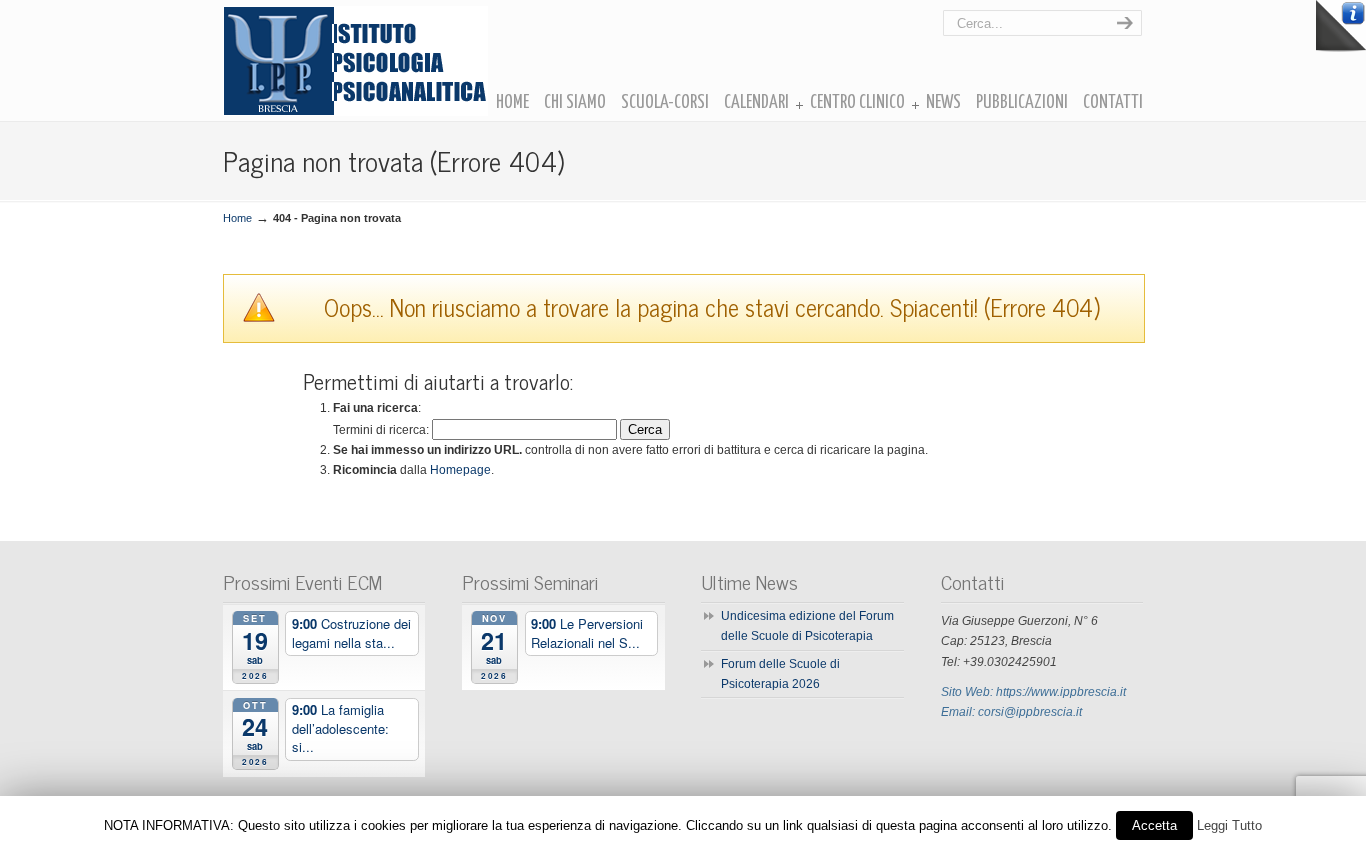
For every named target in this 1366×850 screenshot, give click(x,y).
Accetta (1154, 825)
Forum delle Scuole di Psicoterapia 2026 (780, 674)
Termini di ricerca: (381, 430)
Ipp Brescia (355, 61)
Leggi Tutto (1229, 825)
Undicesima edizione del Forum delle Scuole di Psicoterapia (807, 626)
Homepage (460, 470)
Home (237, 218)
